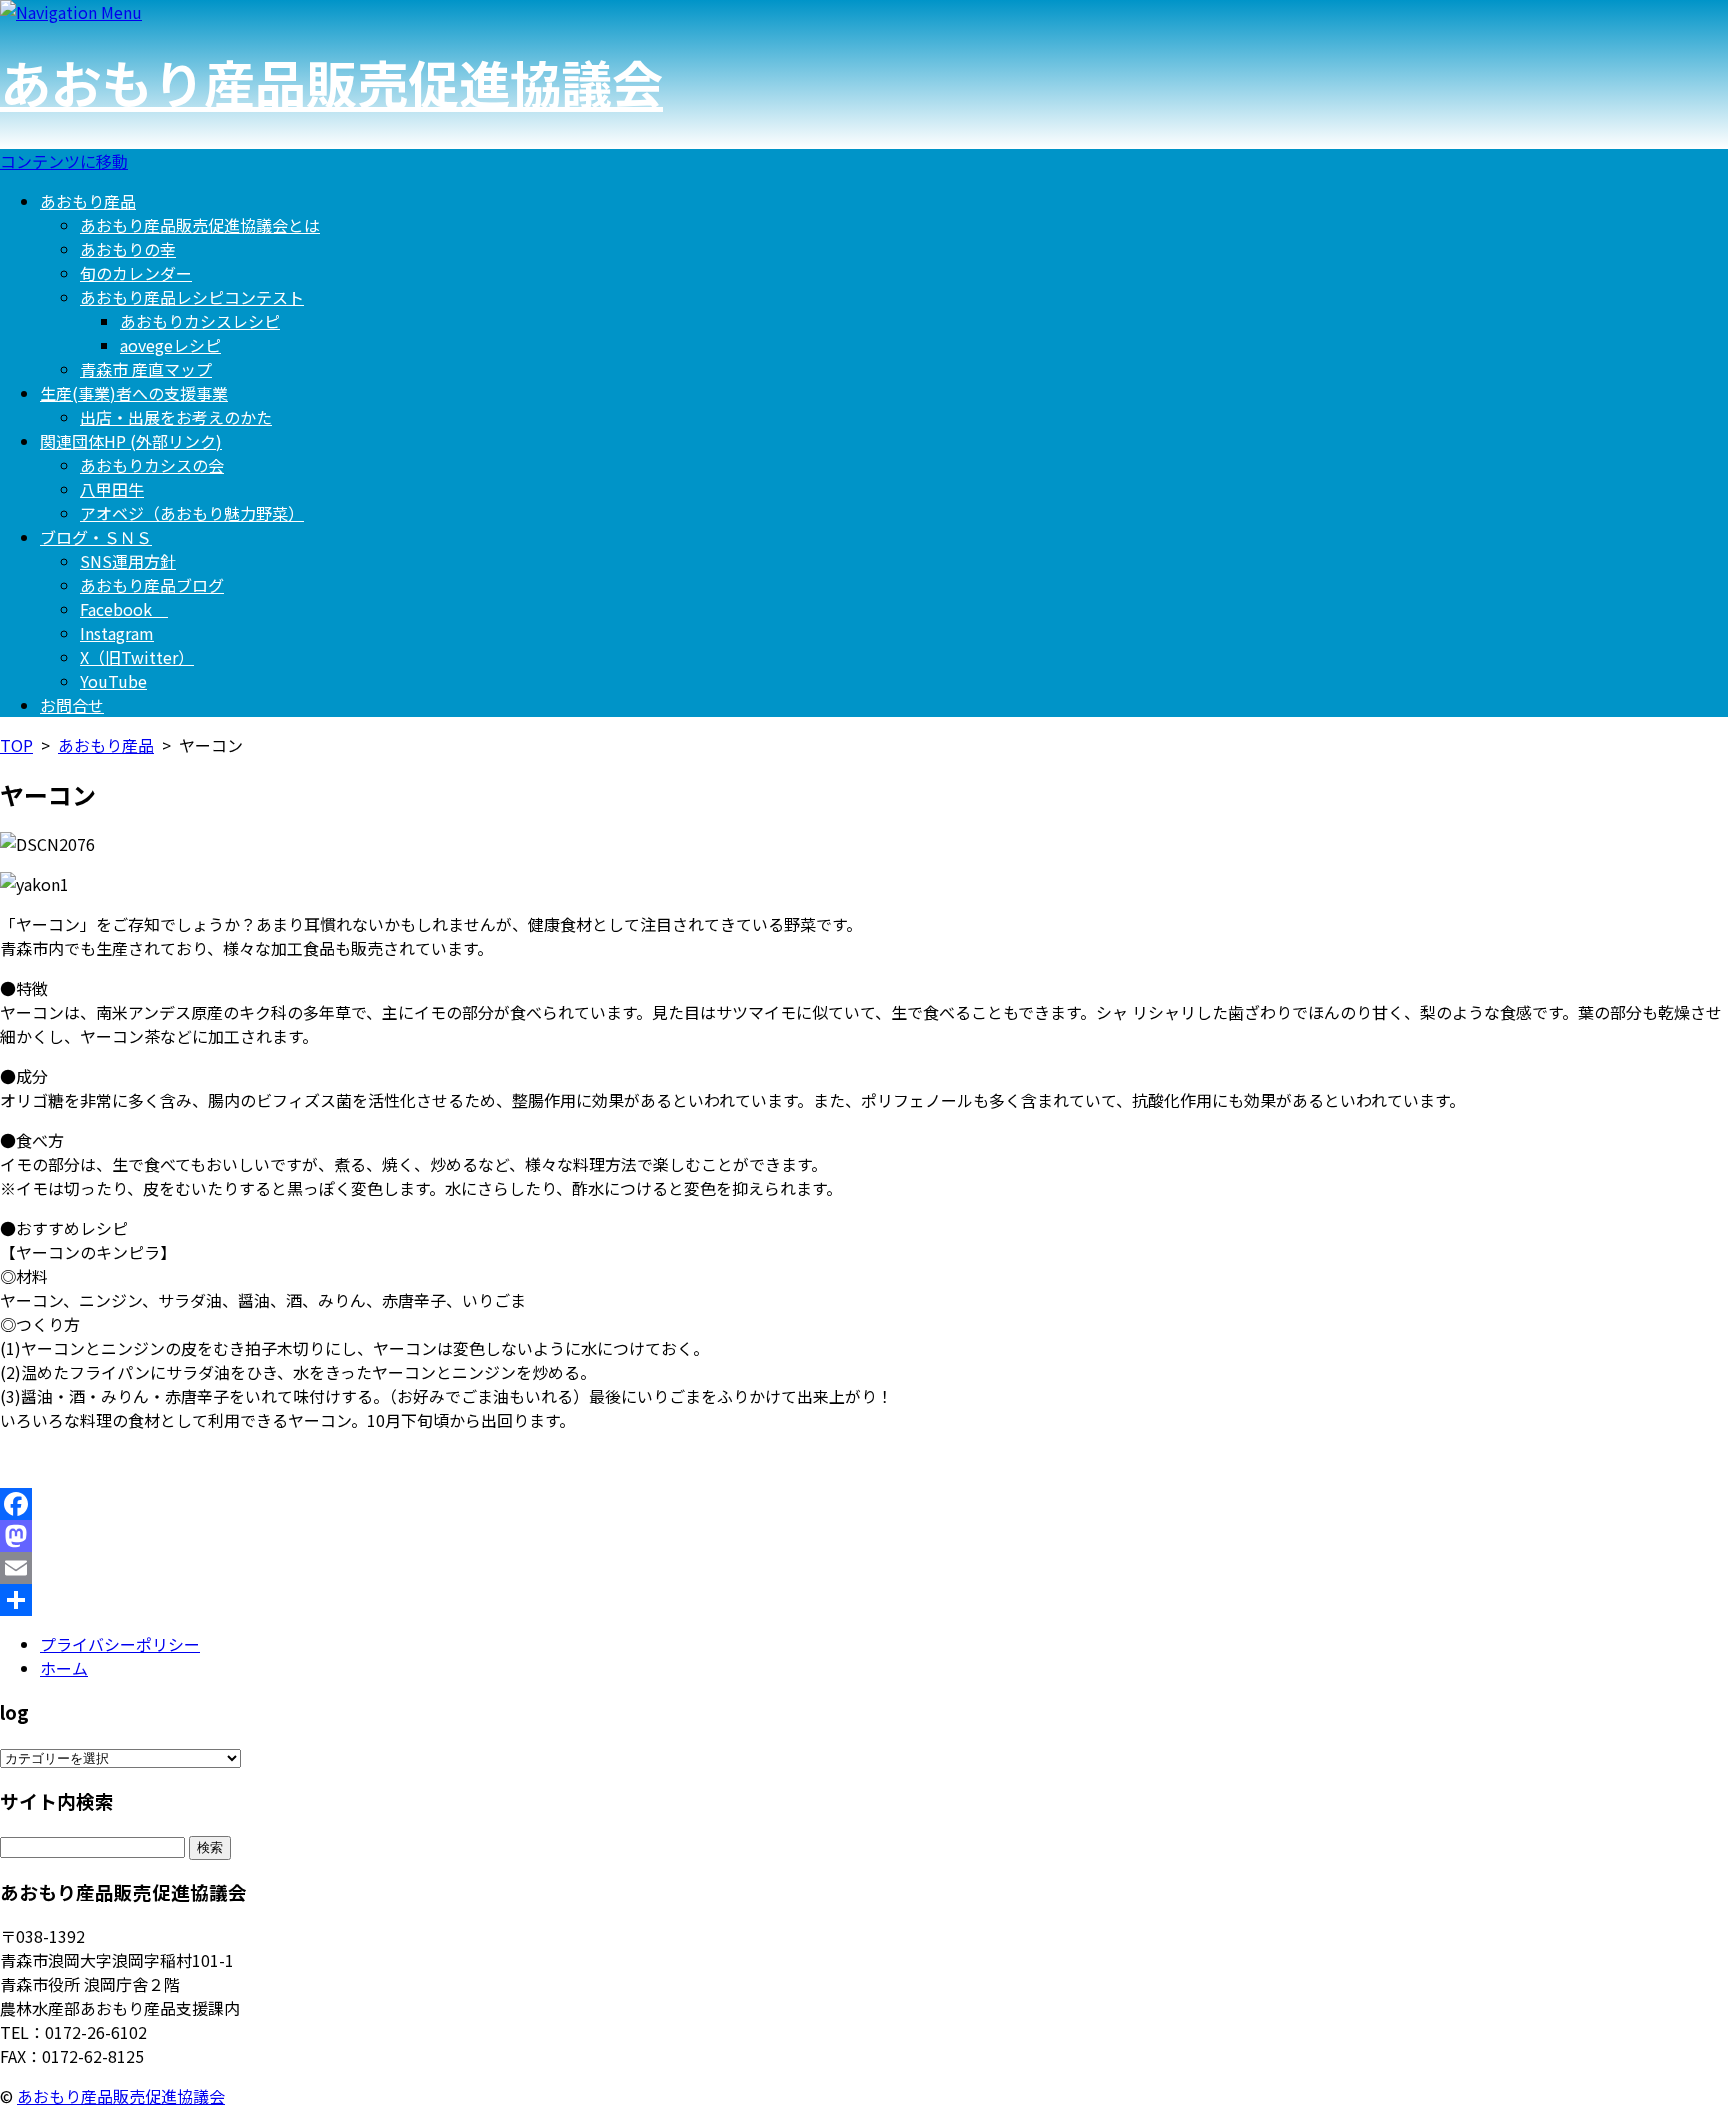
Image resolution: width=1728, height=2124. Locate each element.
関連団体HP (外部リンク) (131, 441)
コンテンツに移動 (64, 161)
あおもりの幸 (128, 249)
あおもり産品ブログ (152, 585)
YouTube (113, 681)
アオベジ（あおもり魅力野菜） (192, 513)
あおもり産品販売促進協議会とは (200, 225)
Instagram (117, 633)
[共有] (864, 1600)
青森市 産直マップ (146, 369)
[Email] (864, 1568)
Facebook (124, 609)
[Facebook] (864, 1504)
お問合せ (72, 705)
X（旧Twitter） (137, 657)
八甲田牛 (112, 489)
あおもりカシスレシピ (200, 321)
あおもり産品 (88, 201)
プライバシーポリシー (120, 1644)
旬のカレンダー (136, 273)
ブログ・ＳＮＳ (96, 537)
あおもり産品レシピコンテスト (192, 297)
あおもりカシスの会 (152, 465)
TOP (16, 745)
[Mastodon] (864, 1536)
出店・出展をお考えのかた (176, 417)
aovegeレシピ (170, 345)
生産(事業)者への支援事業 (134, 393)
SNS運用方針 (128, 561)
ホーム (64, 1668)
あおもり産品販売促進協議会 (331, 82)
